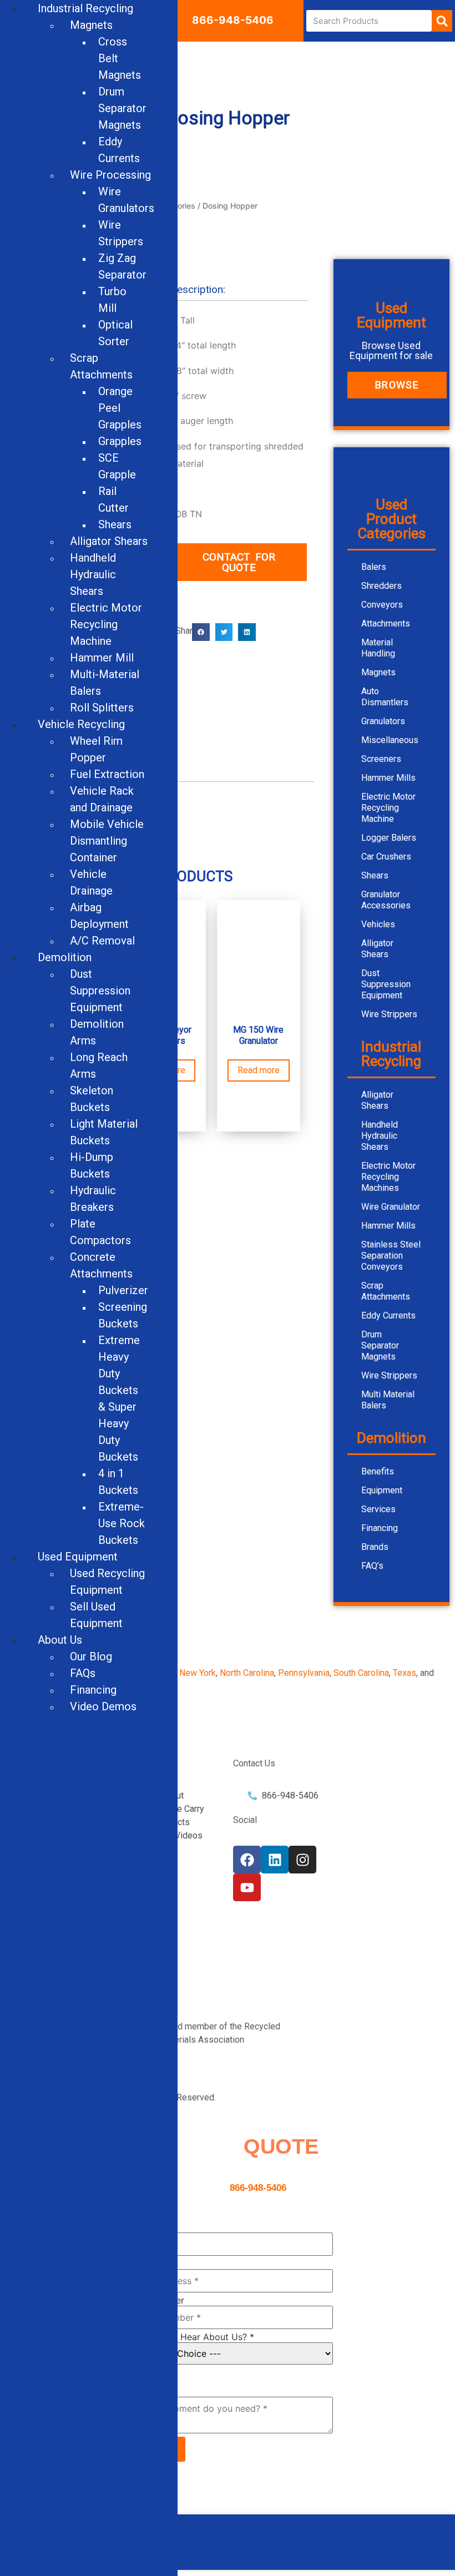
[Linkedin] (275, 1860)
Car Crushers (386, 857)
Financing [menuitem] (93, 1690)
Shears (375, 875)
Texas (405, 1673)
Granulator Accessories (386, 900)
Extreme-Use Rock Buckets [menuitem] (122, 1523)
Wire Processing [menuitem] (110, 175)
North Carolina (247, 1673)
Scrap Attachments (386, 1291)
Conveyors (382, 605)
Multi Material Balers (388, 1400)
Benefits (378, 1471)
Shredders (381, 586)
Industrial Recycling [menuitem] (85, 8)
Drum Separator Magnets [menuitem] (122, 108)
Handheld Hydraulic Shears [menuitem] (93, 574)
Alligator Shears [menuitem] (109, 541)
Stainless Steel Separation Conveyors (391, 1256)
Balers (374, 567)
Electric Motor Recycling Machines (388, 1177)
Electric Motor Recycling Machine (388, 808)
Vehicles (378, 924)
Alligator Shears (377, 949)
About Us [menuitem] (60, 1640)
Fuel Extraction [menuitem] (107, 774)
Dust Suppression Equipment (386, 984)
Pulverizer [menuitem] (123, 1290)
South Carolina (361, 1673)
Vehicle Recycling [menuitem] (81, 724)
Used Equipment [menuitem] (78, 1557)
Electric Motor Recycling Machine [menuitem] (106, 624)
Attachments (386, 623)
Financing (380, 1528)
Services (378, 1509)
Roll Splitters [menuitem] (102, 708)
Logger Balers (389, 838)
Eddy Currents (388, 1315)
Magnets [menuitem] (91, 25)
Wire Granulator (391, 1207)
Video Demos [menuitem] (103, 1706)
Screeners (381, 759)
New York (198, 1673)
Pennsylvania (304, 1673)
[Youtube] (247, 1887)
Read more (259, 1070)
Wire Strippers (389, 1014)
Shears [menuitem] (115, 524)
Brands (375, 1547)
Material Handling (378, 648)
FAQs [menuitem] (83, 1673)
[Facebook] (247, 1860)
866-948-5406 (233, 20)
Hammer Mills (388, 778)
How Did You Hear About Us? (188, 2337)
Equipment (382, 1490)
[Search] (442, 21)
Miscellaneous (390, 740)
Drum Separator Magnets (380, 1345)
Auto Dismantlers (385, 697)
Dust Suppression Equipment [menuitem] (100, 991)
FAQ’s (372, 1566)
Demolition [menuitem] (65, 957)
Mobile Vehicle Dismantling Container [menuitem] (107, 841)
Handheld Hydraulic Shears (380, 1136)
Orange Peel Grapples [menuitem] (120, 408)
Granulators (383, 721)
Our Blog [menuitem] (91, 1656)
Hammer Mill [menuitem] (102, 658)
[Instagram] (302, 1860)
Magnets (378, 672)
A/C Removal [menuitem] (102, 941)
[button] (201, 632)
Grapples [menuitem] (120, 441)
